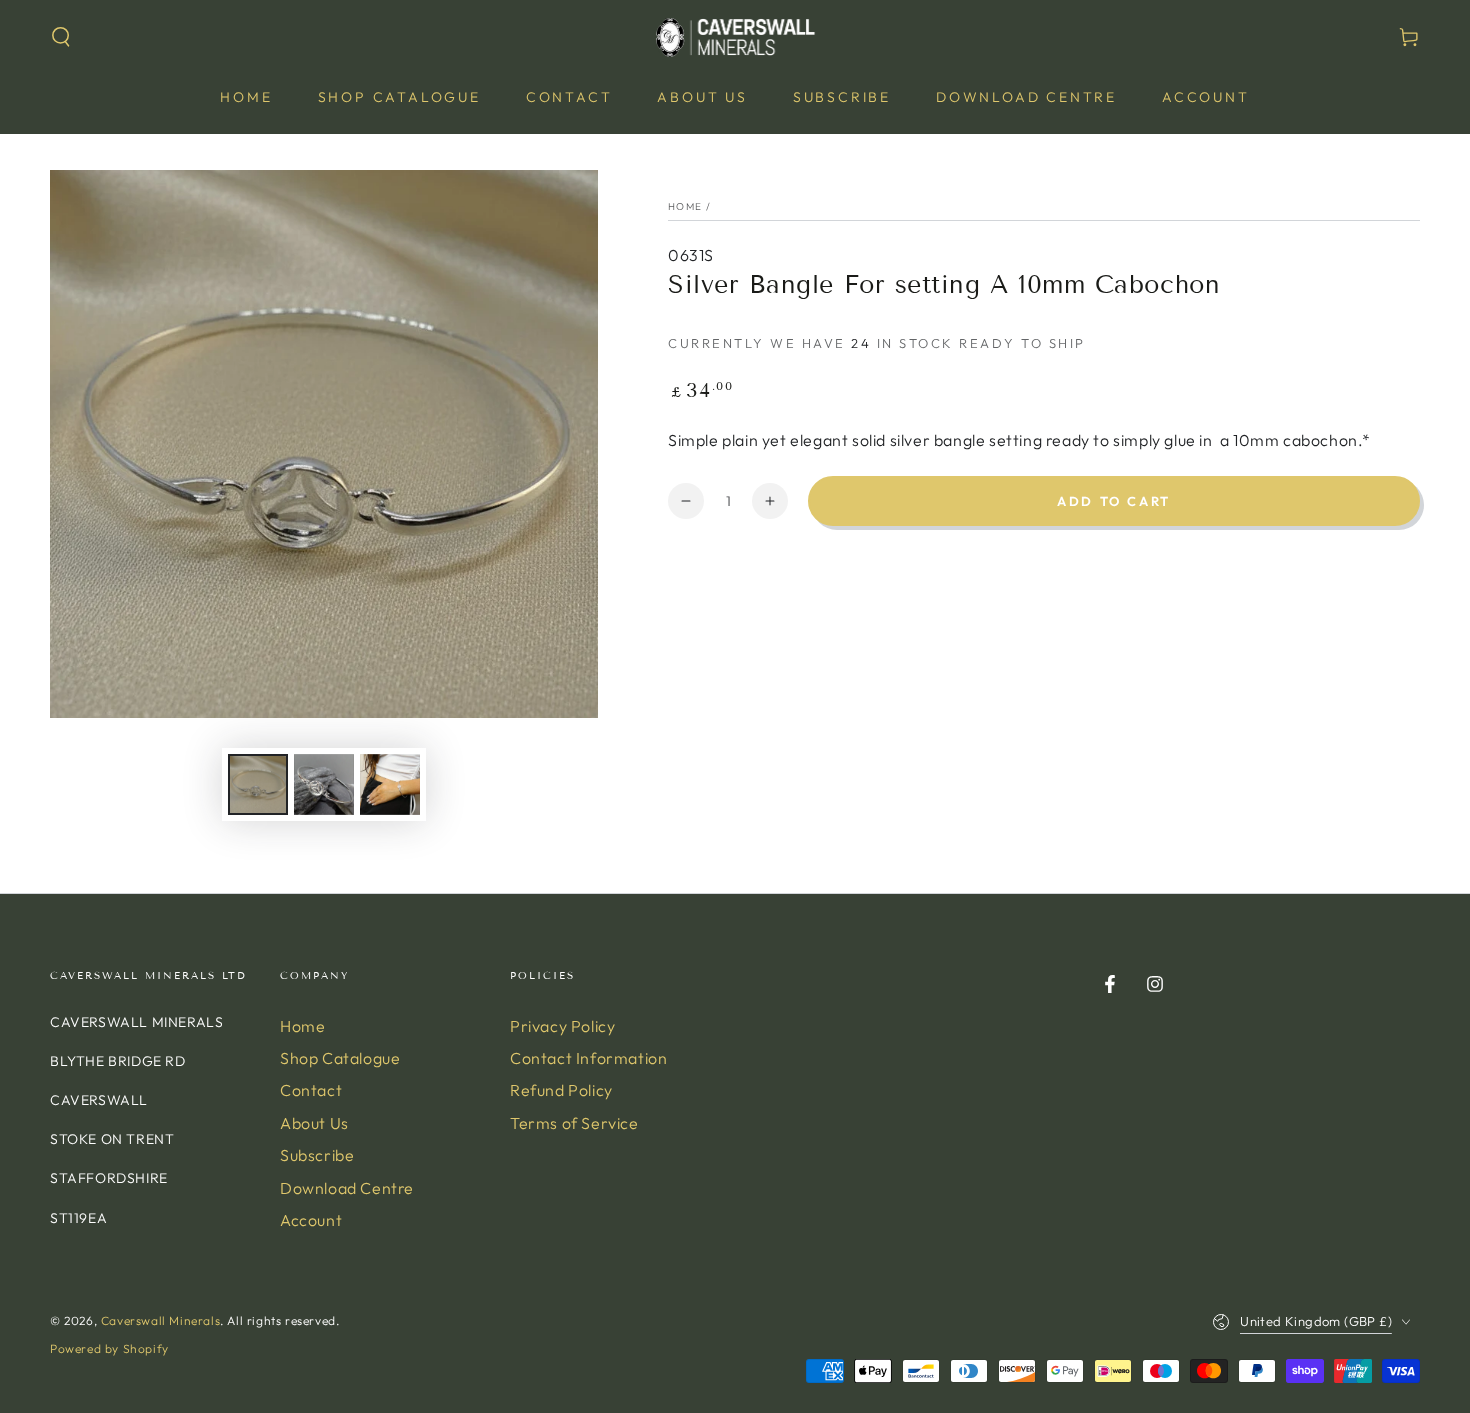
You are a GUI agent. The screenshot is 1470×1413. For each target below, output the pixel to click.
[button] (61, 37)
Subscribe (317, 1155)
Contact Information (588, 1058)
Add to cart (1114, 501)
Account (311, 1220)
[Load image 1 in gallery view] (258, 784)
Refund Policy (561, 1090)
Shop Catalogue (340, 1058)
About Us (314, 1123)
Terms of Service (574, 1123)
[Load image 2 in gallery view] (324, 784)
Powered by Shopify (109, 1348)
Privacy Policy (562, 1026)
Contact (311, 1090)
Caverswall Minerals (160, 1320)
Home (685, 206)
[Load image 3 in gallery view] (390, 784)
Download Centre (347, 1188)
